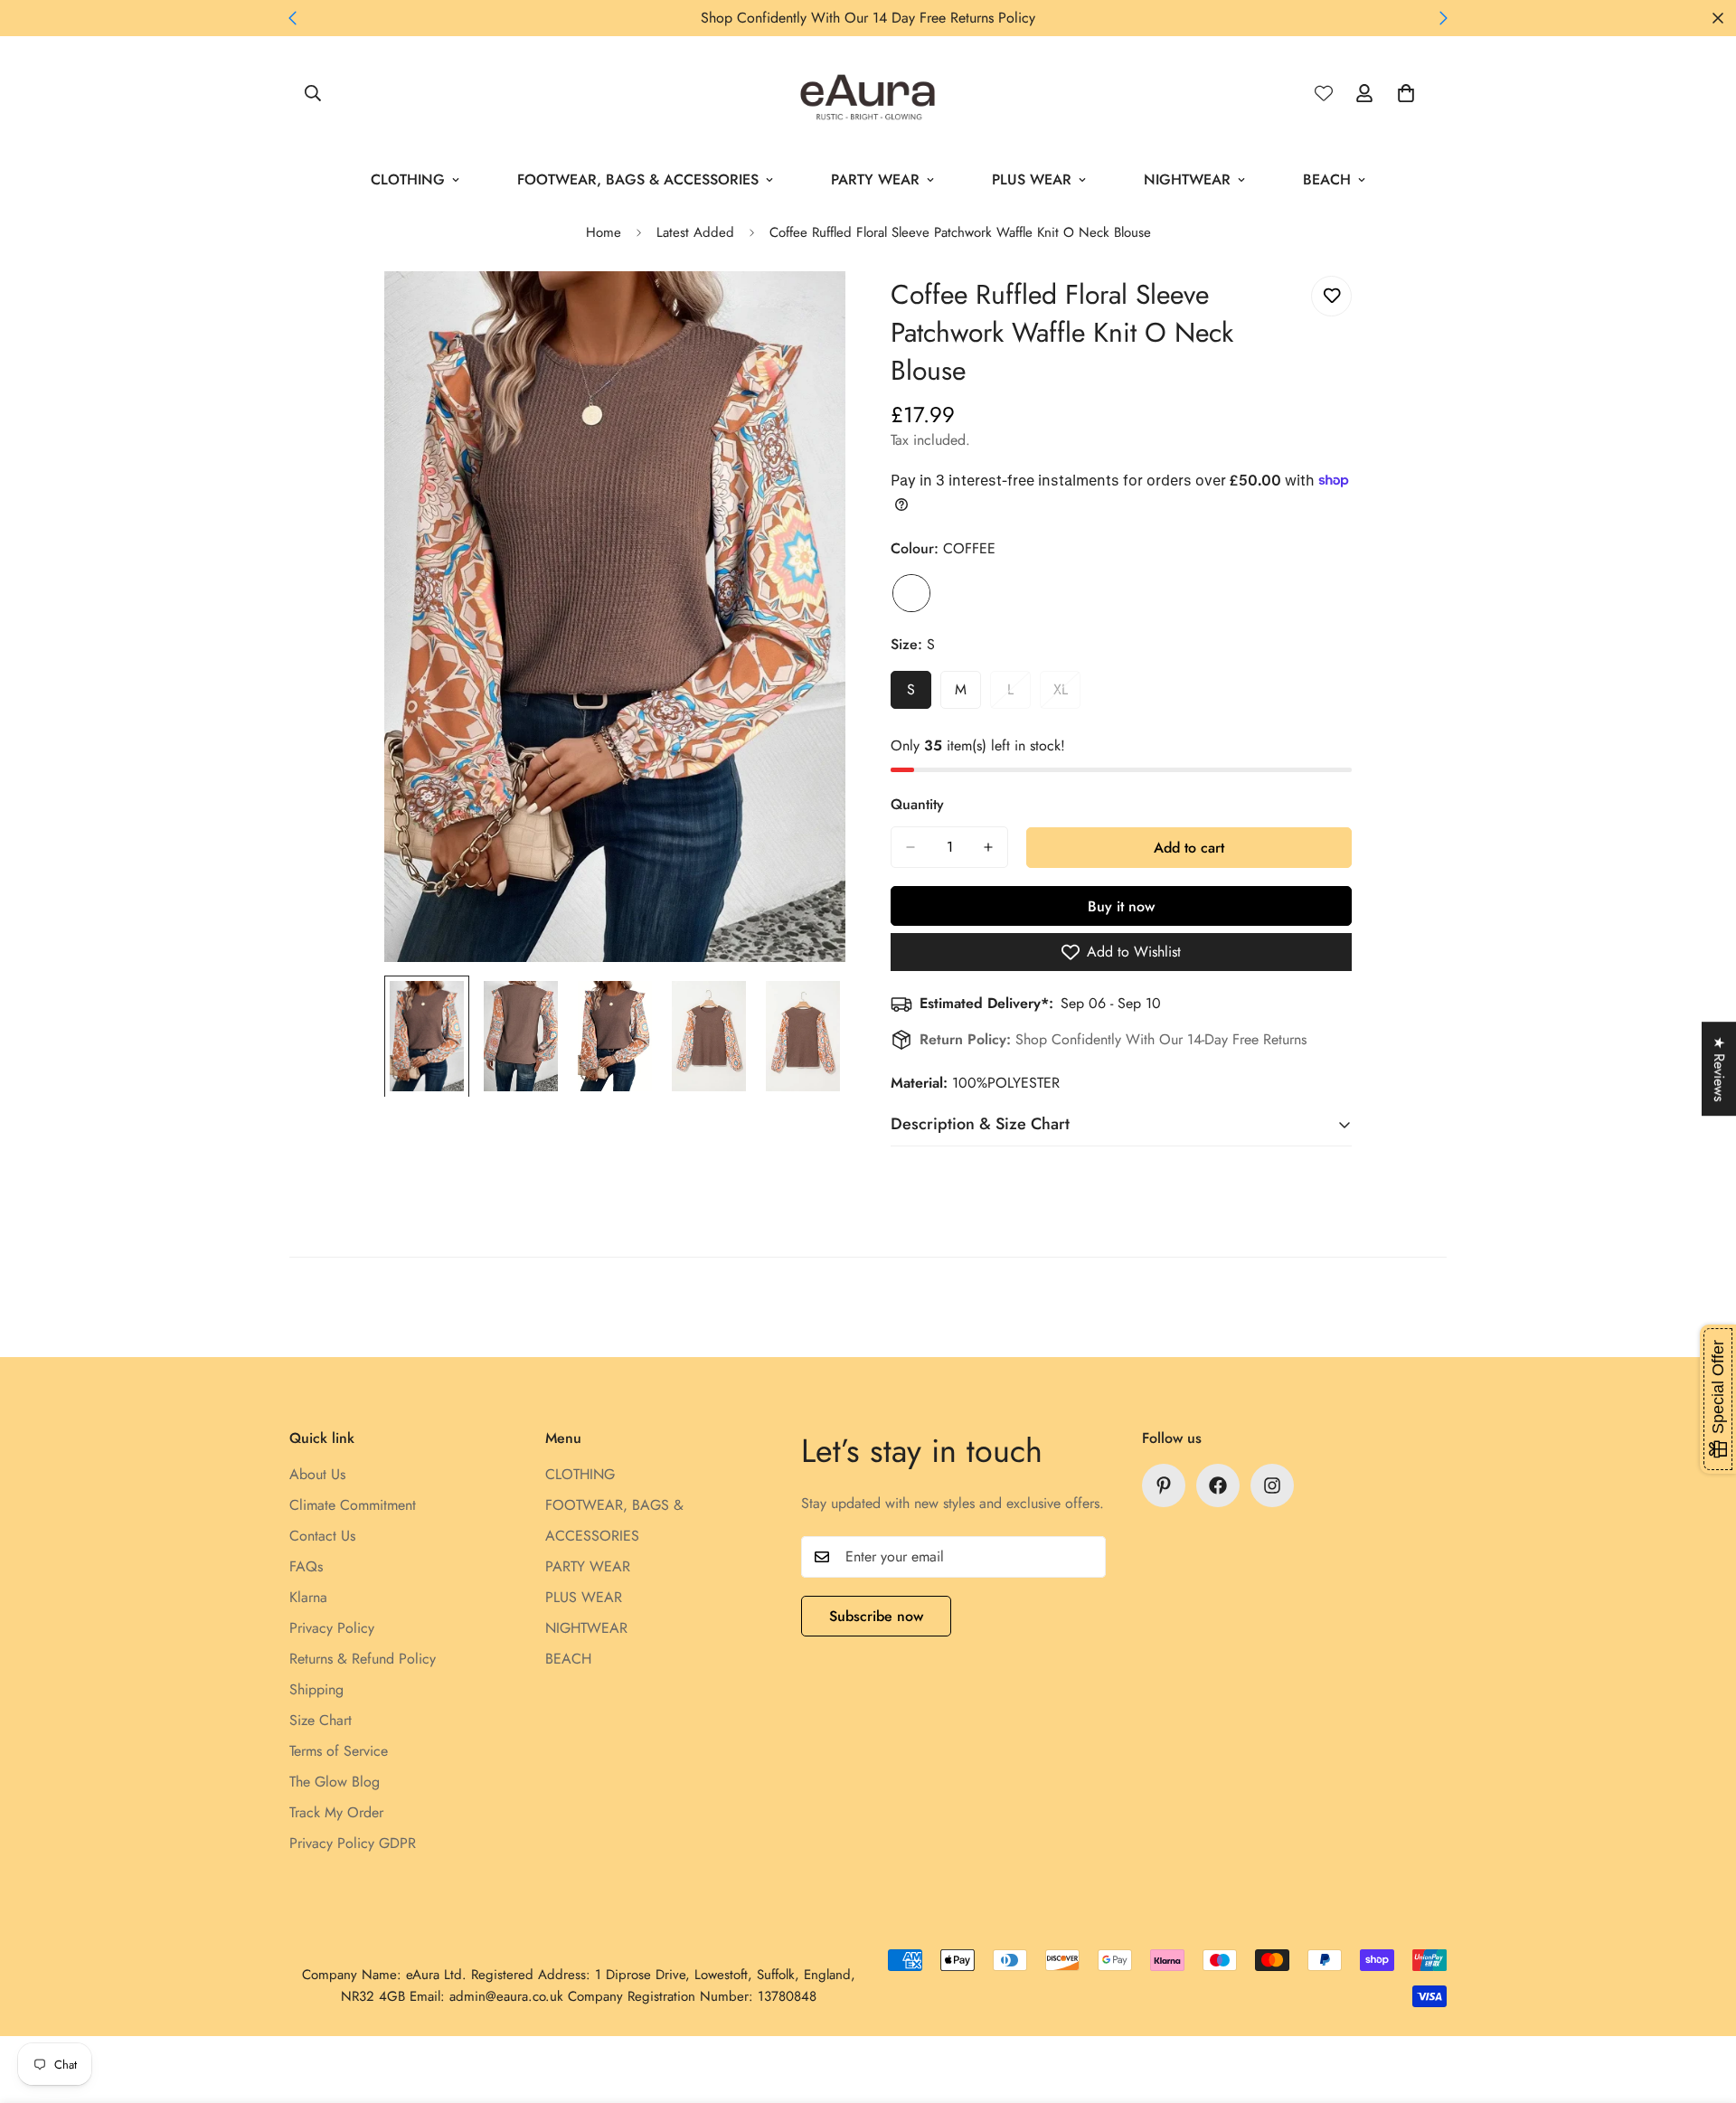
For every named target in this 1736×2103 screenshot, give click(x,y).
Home (604, 232)
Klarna (308, 1597)
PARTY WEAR (875, 179)
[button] (1406, 93)
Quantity (917, 804)
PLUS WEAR (1032, 179)
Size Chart (321, 1720)
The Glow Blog (335, 1782)
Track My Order (336, 1812)
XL (1067, 694)
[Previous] (292, 18)
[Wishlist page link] (1324, 93)
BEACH (1327, 179)
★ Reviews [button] (1719, 1069)
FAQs (306, 1566)
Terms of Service (339, 1751)
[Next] (1444, 18)
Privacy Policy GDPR (353, 1843)
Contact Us (322, 1536)
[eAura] (868, 94)
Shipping (316, 1689)
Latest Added (695, 232)
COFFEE (911, 593)
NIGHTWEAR (1187, 179)
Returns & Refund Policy (363, 1659)
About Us (317, 1474)
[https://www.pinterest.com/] (1164, 1485)
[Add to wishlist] (1331, 296)
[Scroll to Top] (1701, 2004)
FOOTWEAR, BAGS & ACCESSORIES (638, 179)
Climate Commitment (353, 1505)
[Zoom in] (807, 310)
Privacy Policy (332, 1628)
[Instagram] (1272, 1485)
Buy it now (1121, 906)
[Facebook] (1218, 1485)
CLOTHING (408, 179)
